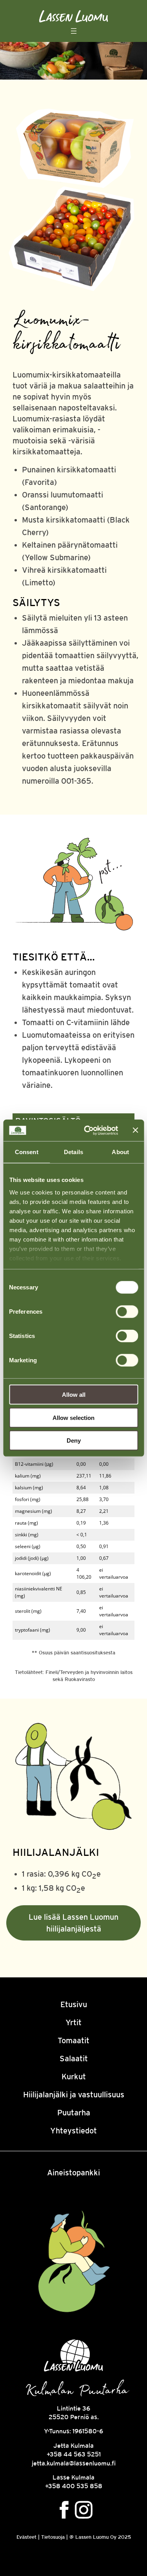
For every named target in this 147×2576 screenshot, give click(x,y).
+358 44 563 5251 (74, 2454)
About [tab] (120, 1152)
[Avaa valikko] (74, 31)
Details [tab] (73, 1152)
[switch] (127, 1312)
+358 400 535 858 (74, 2486)
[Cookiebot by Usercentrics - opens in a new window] (88, 1130)
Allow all (74, 1395)
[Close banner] (135, 1130)
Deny (74, 1440)
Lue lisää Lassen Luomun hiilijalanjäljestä (73, 1923)
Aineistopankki (73, 2172)
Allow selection (73, 1417)
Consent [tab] (27, 1152)
